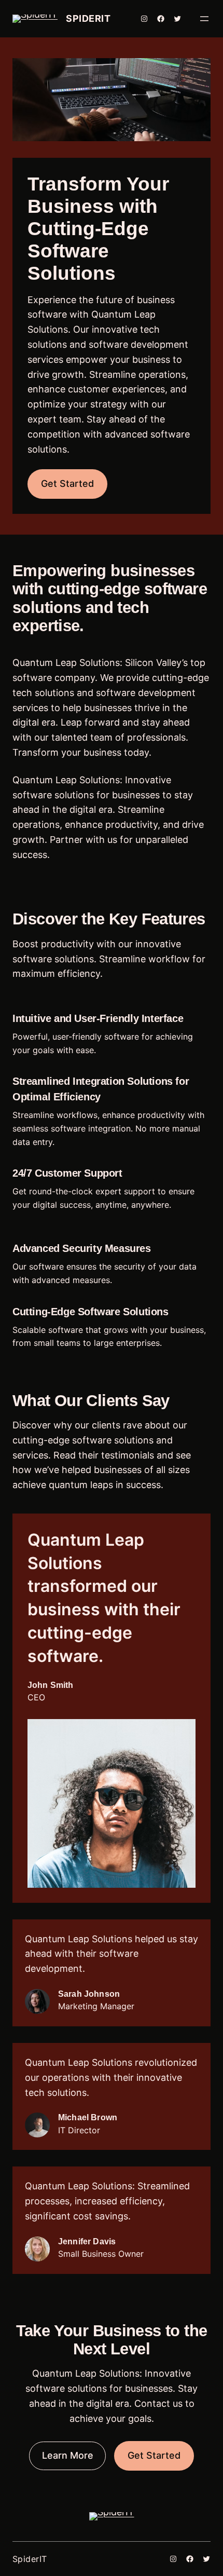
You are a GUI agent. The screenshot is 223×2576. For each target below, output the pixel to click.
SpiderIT (88, 18)
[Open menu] (204, 19)
